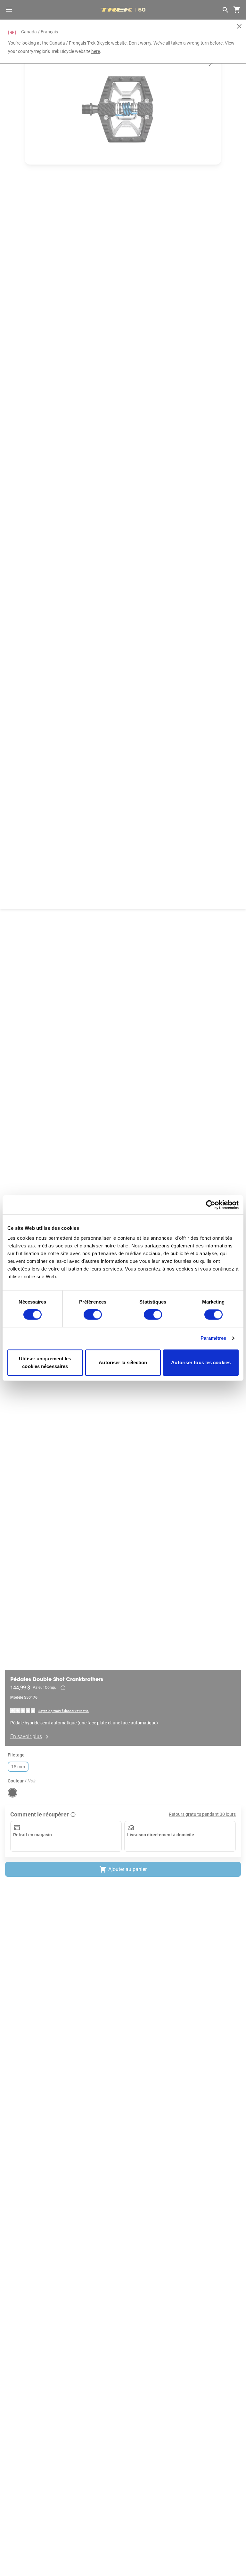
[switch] (93, 1315)
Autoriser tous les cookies (201, 1362)
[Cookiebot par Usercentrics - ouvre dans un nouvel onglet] (211, 1205)
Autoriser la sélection (123, 1362)
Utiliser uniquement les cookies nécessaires (45, 1362)
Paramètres (213, 1338)
